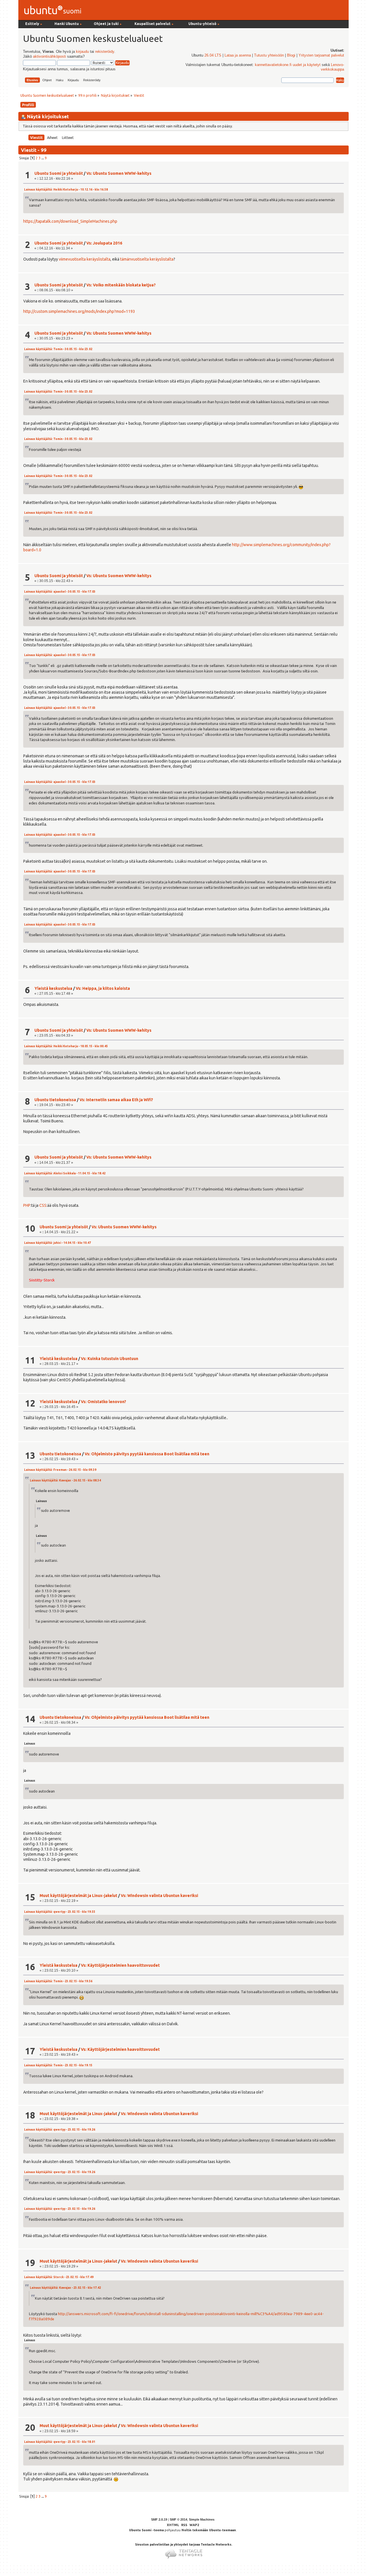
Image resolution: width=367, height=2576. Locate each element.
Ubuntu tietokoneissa (55, 1100)
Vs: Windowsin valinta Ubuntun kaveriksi (159, 1896)
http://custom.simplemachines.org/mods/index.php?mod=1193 (79, 311)
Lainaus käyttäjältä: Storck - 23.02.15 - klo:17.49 (59, 2277)
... (43, 158)
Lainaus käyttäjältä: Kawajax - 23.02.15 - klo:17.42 (65, 2288)
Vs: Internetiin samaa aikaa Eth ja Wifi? (116, 1100)
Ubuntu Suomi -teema (146, 2530)
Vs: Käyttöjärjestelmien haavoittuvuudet (120, 1965)
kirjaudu (82, 52)
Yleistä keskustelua (53, 988)
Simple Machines (202, 2519)
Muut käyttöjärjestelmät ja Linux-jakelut (78, 1896)
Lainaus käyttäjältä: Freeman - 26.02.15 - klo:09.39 (60, 1470)
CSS (43, 1205)
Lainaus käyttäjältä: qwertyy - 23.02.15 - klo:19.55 (60, 1912)
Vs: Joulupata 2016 (104, 243)
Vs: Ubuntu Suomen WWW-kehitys (119, 173)
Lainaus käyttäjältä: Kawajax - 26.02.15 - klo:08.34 (65, 1480)
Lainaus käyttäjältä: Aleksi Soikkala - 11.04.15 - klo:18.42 (65, 1173)
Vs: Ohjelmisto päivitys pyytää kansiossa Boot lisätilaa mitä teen (147, 1454)
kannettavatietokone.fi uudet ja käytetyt (288, 65)
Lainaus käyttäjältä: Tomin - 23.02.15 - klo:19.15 (58, 2065)
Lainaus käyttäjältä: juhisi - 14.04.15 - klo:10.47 (57, 1243)
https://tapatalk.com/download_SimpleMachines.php (70, 221)
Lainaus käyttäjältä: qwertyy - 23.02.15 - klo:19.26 (60, 2130)
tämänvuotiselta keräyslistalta (147, 259)
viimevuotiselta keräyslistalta (85, 259)
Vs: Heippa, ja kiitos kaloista (103, 988)
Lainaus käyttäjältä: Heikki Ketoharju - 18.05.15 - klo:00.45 (66, 1046)
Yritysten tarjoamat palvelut (321, 55)
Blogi (291, 55)
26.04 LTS (213, 55)
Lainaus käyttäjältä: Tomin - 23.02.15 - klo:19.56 (58, 1981)
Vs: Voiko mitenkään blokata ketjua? (121, 285)
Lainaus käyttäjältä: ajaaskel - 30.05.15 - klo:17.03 (60, 592)
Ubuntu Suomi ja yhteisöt (59, 173)
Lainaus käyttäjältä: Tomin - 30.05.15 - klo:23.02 (58, 349)
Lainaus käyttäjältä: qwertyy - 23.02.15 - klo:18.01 (60, 2442)
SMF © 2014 (178, 2519)
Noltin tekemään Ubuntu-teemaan (209, 2530)
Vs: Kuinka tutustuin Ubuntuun (110, 1359)
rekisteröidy (105, 52)
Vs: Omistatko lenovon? (104, 1402)
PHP (27, 1205)
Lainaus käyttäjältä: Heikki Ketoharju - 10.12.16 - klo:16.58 (66, 190)
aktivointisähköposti (49, 57)
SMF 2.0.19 (159, 2519)
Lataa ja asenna (238, 55)
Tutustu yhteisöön (269, 55)
